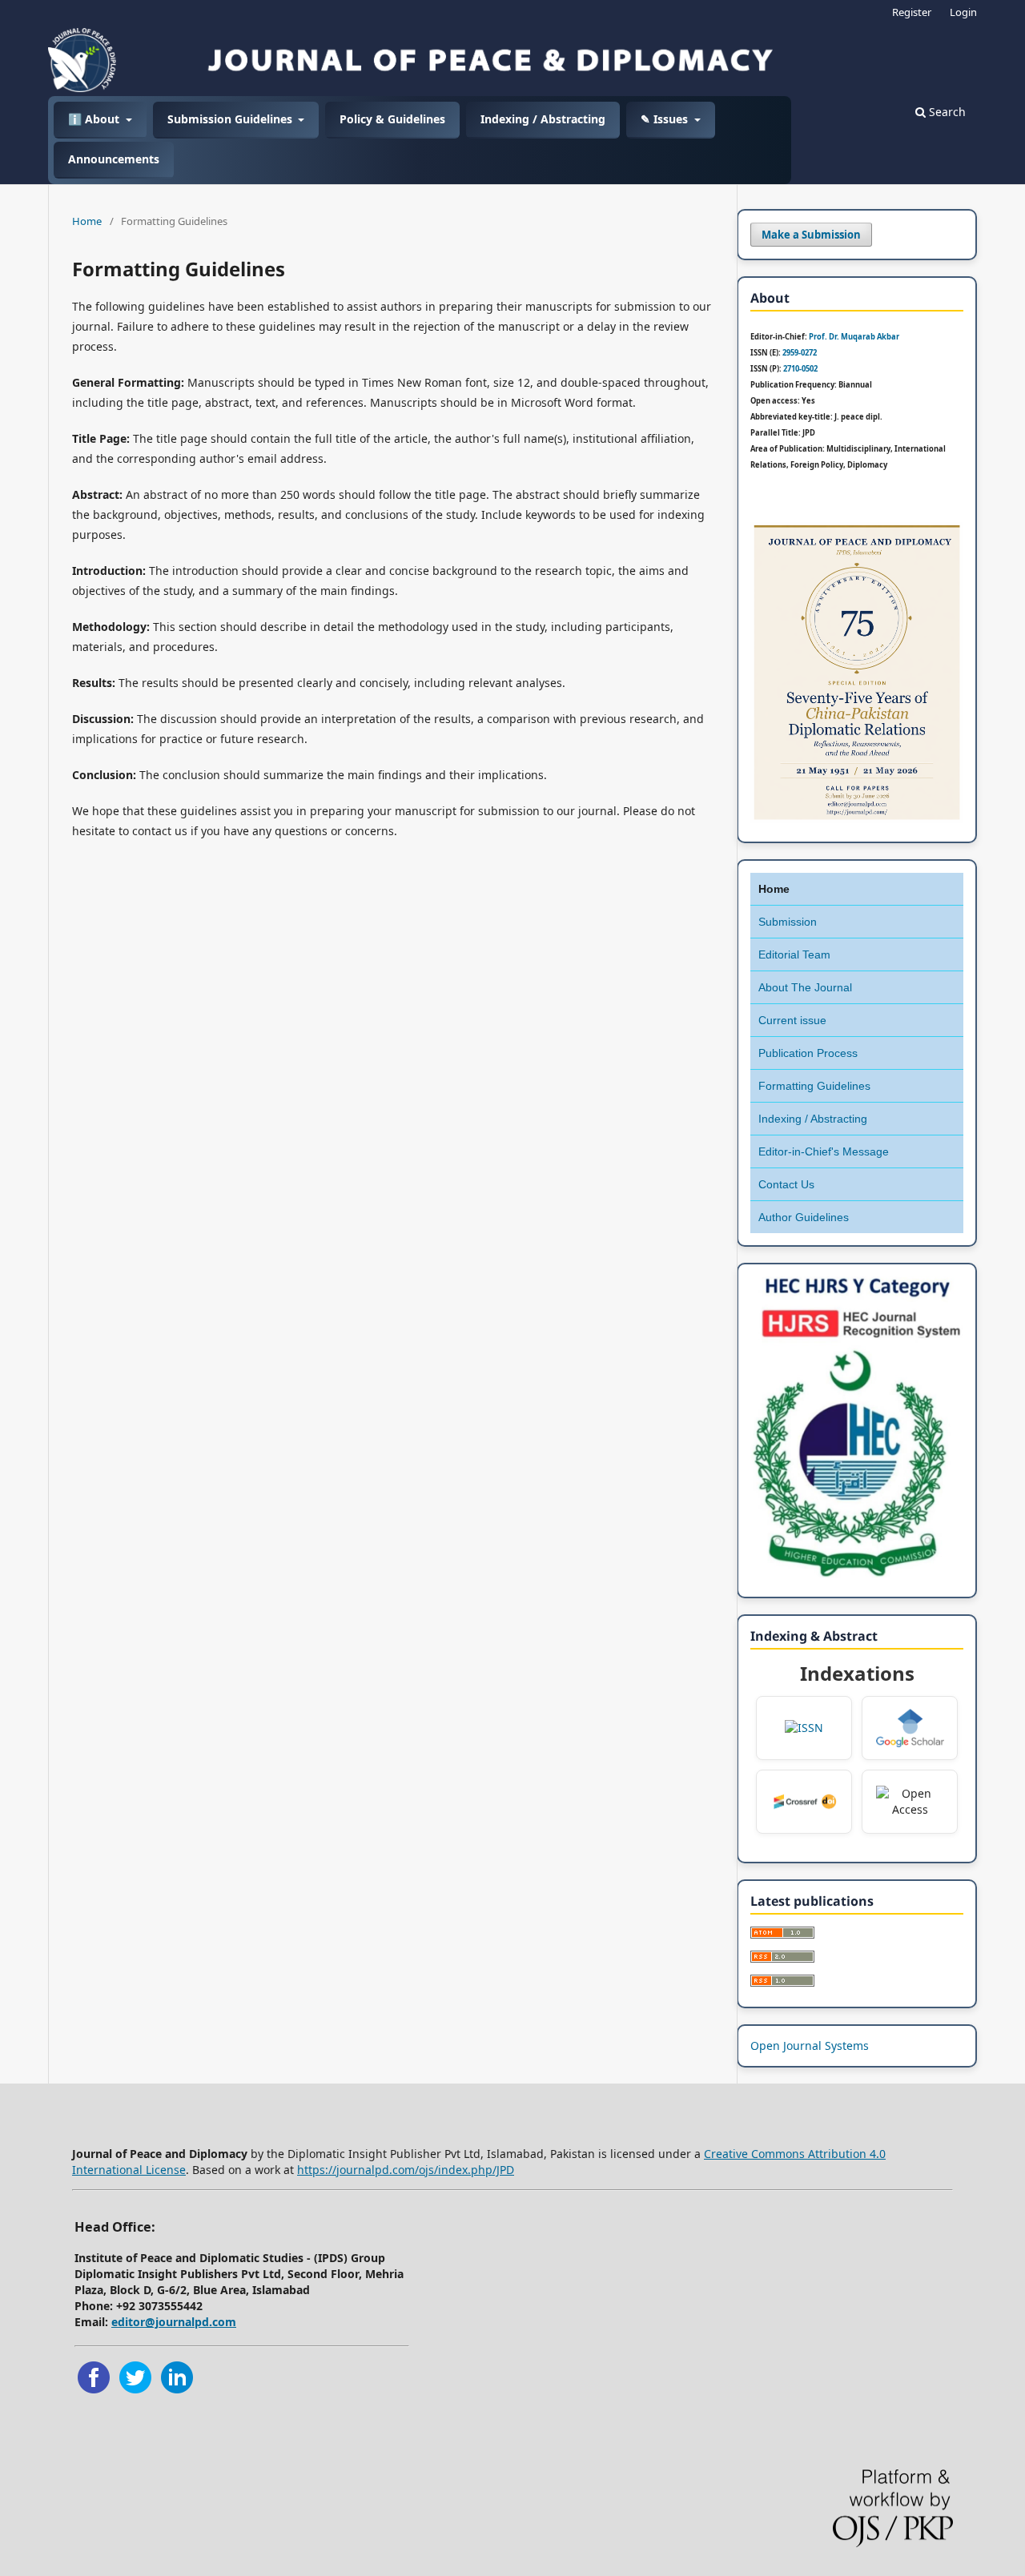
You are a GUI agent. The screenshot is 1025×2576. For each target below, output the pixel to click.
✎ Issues (666, 119)
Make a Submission (811, 235)
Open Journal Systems (810, 2046)
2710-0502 (800, 369)
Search (946, 112)
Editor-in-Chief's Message (824, 1151)
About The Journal (805, 987)
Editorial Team (794, 954)
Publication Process (808, 1053)
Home (87, 221)
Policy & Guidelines (392, 119)
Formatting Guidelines (814, 1086)
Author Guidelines (804, 1217)
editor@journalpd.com (174, 2322)
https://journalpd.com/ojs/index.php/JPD (406, 2170)
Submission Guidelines (231, 119)
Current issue (792, 1020)
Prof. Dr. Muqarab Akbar (854, 337)
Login (963, 12)
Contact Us (786, 1184)
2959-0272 (800, 353)
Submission (788, 922)
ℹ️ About (95, 119)
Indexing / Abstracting (543, 119)
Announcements (114, 159)
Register (912, 12)
